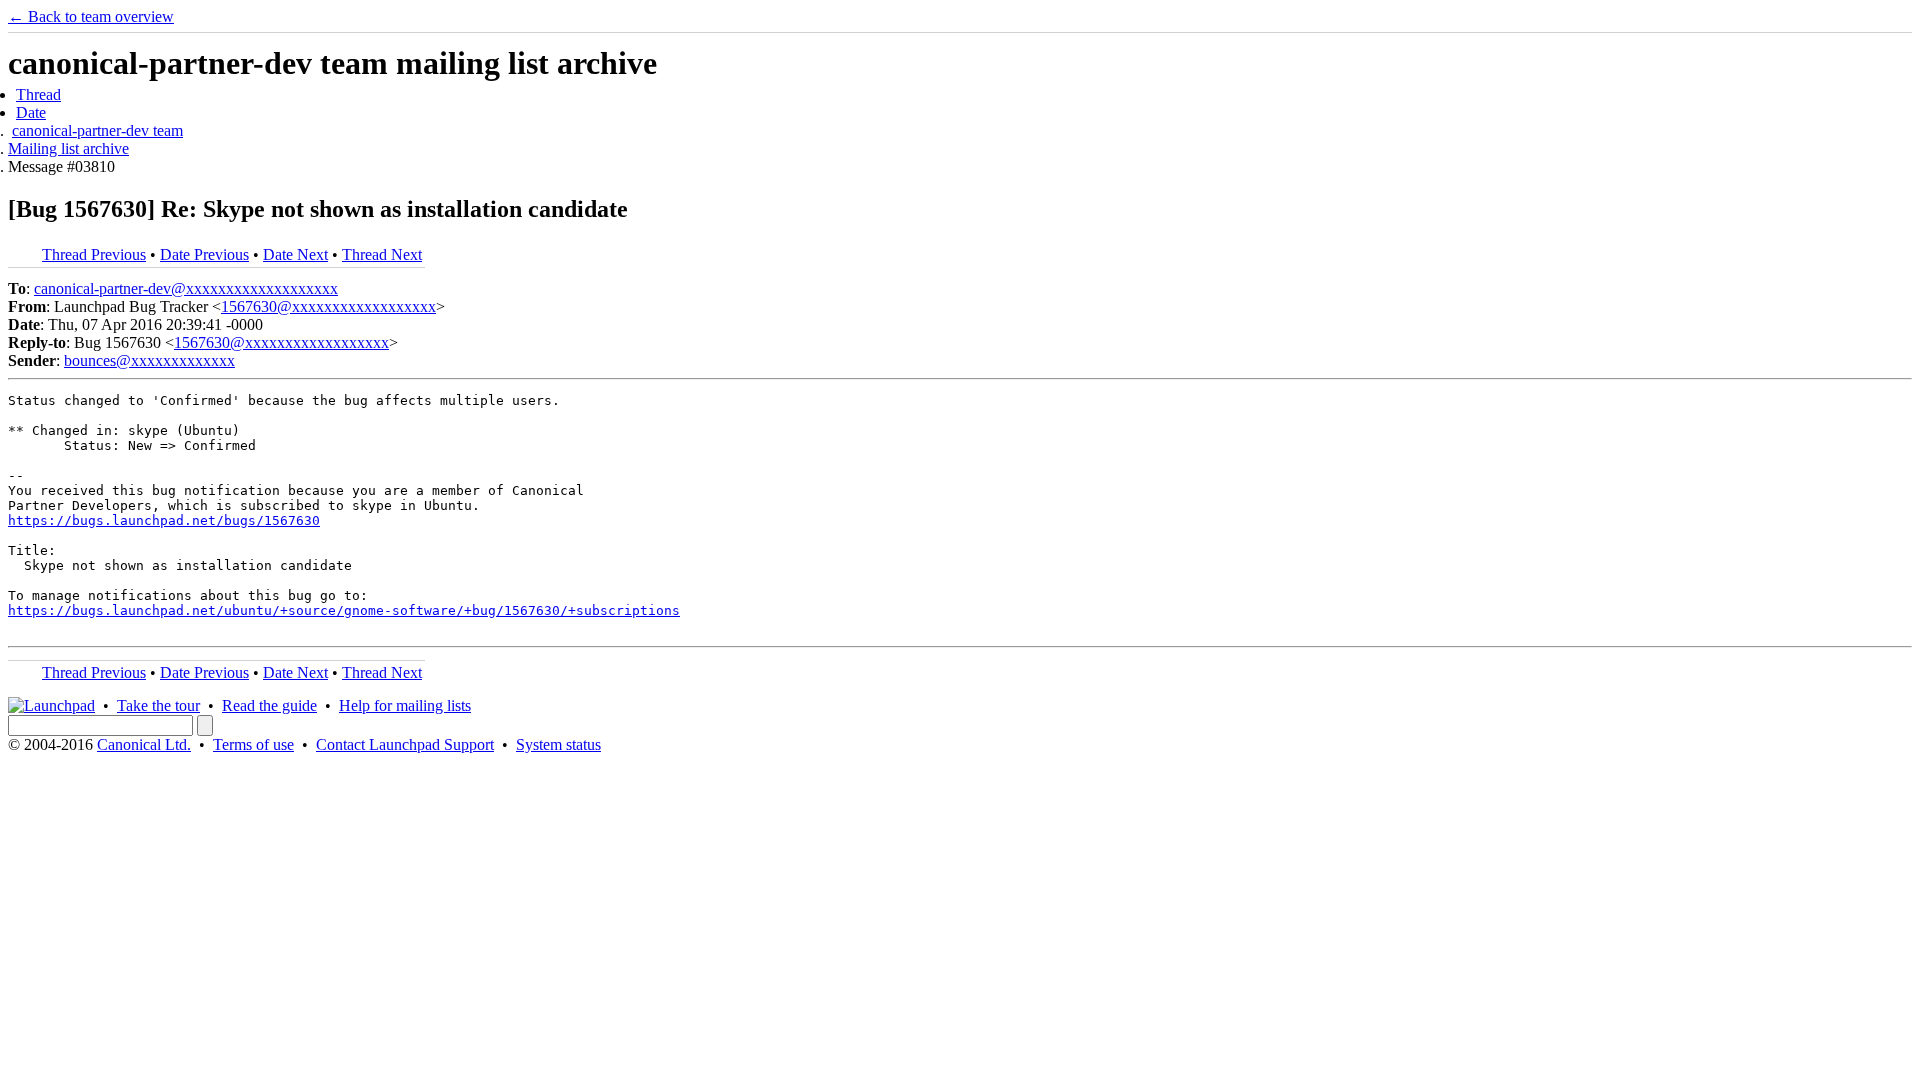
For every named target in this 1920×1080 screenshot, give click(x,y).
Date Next (295, 254)
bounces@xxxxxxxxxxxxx (149, 360)
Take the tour (158, 705)
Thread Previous (94, 254)
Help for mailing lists (405, 705)
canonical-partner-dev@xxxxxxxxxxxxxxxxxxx (186, 288)
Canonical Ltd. (144, 744)
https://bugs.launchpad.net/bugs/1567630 (164, 520)
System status (558, 744)
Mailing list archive (68, 148)
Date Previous (204, 254)
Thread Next (382, 254)
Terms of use (253, 744)
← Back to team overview (91, 16)
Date (31, 112)
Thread (38, 94)
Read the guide (269, 705)
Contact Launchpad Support (405, 744)
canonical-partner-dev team (97, 130)
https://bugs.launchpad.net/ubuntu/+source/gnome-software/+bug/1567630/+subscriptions (344, 610)
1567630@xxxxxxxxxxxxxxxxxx (328, 306)
